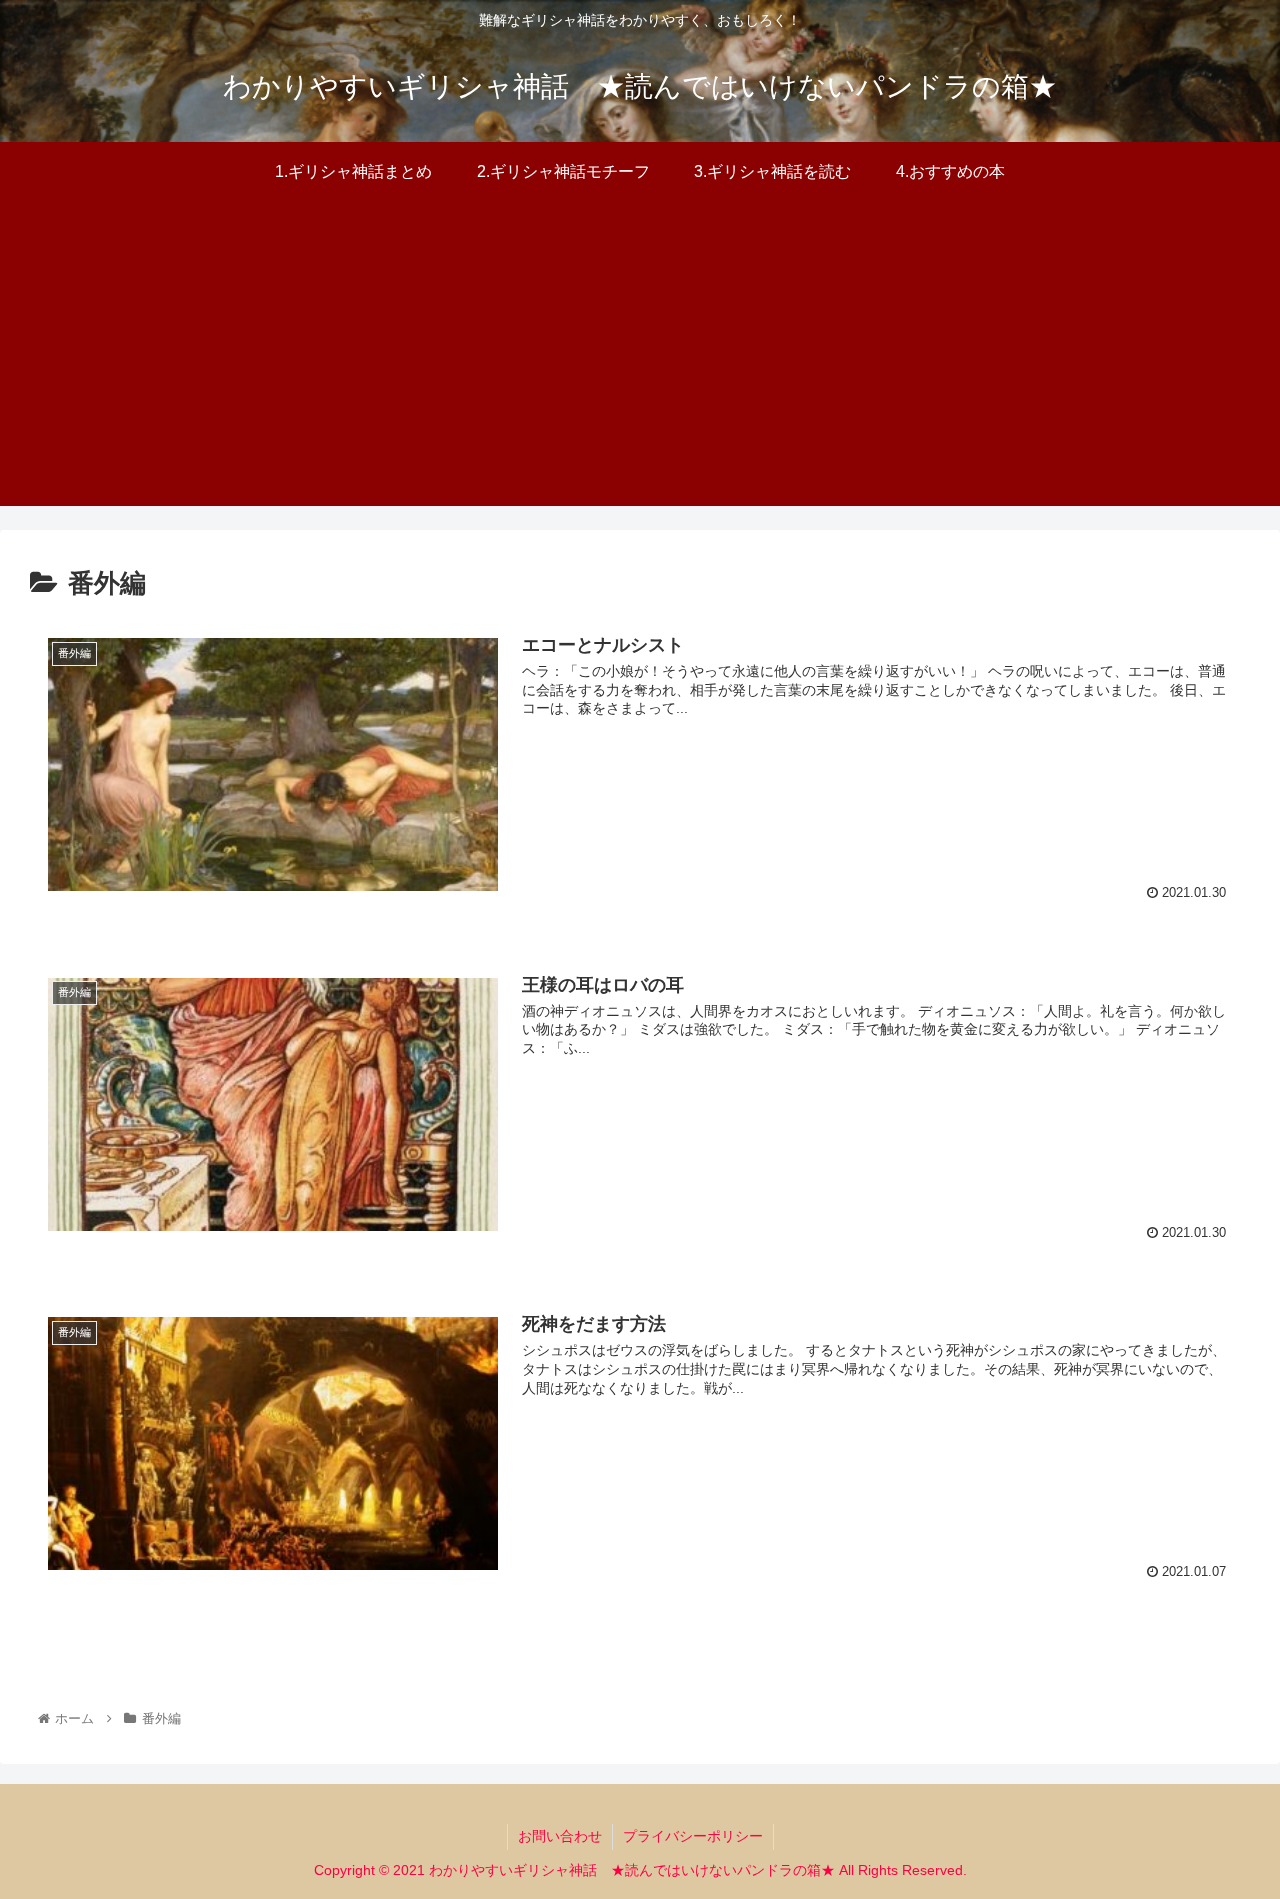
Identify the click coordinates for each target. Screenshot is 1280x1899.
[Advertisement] (640, 366)
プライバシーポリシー (693, 1836)
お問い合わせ (560, 1836)
